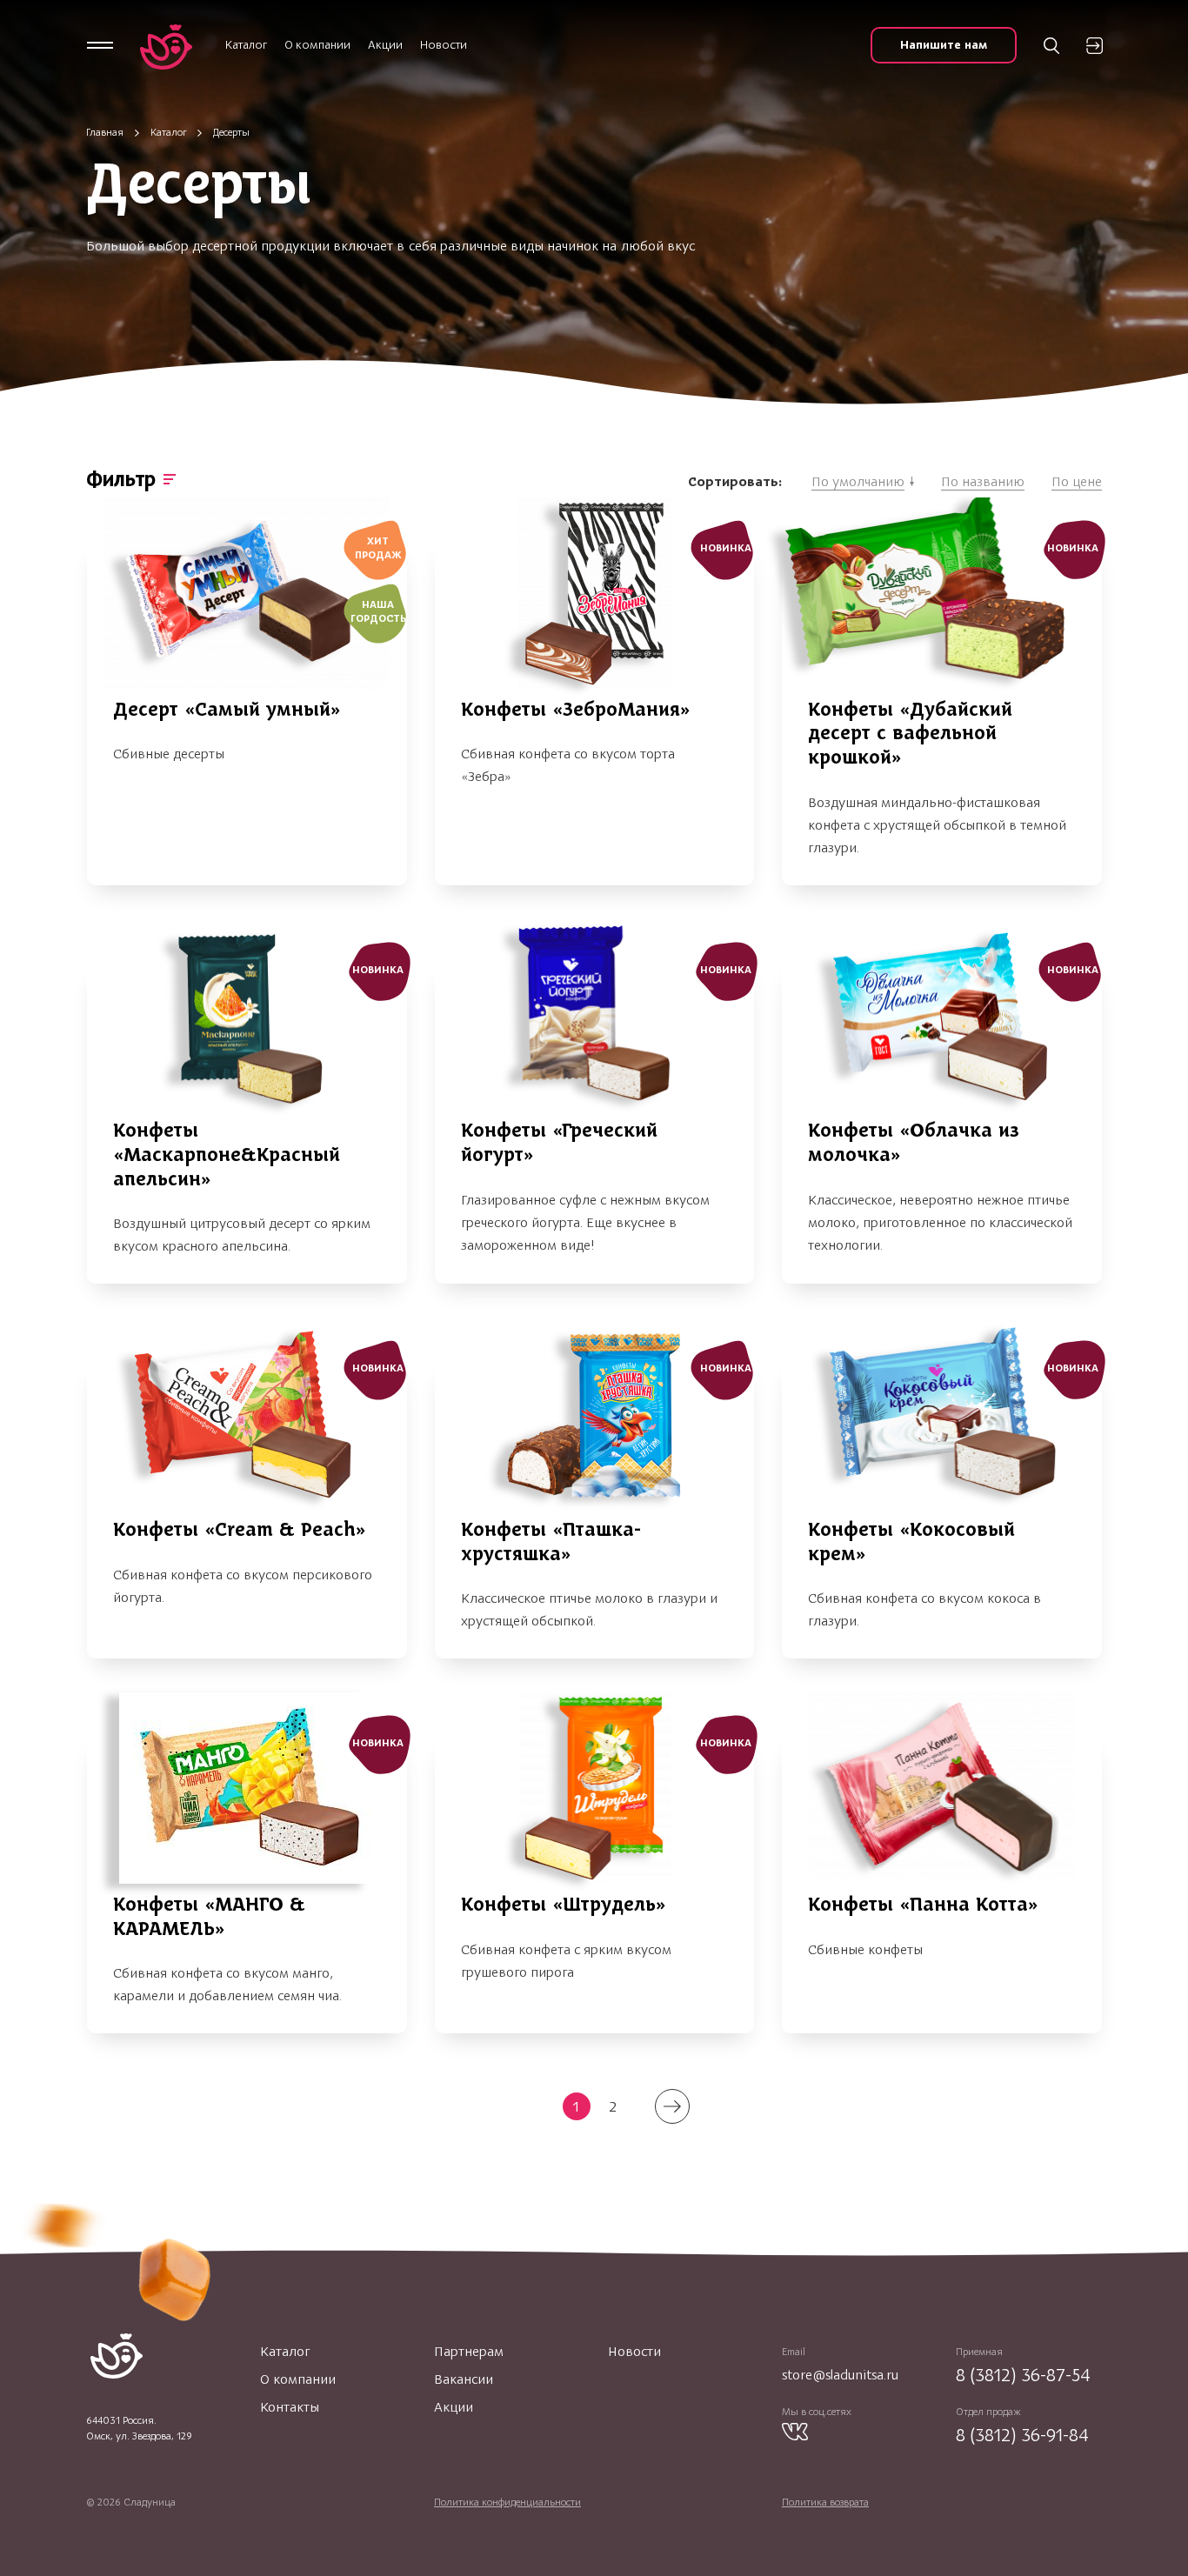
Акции (385, 45)
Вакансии (464, 2379)
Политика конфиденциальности (507, 2502)
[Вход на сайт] (1095, 46)
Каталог (246, 45)
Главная (105, 132)
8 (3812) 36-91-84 (1022, 2435)
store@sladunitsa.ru (840, 2375)
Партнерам (469, 2352)
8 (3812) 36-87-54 (1023, 2375)
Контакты (290, 2407)
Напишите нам (944, 45)
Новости (444, 45)
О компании (317, 45)
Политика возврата (825, 2502)
